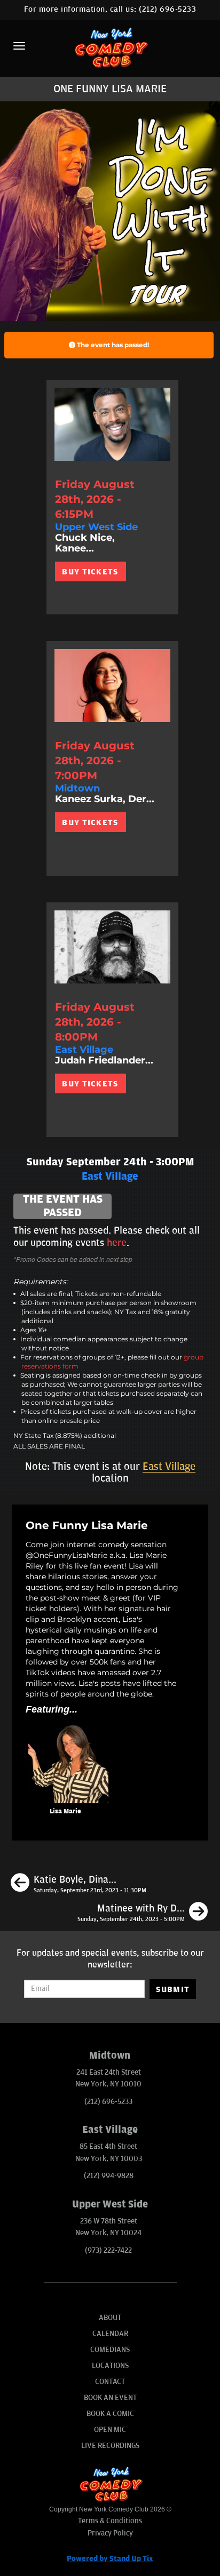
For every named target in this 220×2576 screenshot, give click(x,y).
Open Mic (110, 2430)
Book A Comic (110, 2414)
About (110, 2318)
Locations (110, 2366)
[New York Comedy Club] (110, 47)
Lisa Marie (65, 1811)
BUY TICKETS (90, 572)
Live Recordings (110, 2446)
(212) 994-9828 (109, 2176)
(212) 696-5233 (167, 9)
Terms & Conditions (110, 2521)
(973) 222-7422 (108, 2250)
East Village (169, 1467)
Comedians (110, 2350)
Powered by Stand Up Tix (110, 2559)
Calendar (110, 2334)
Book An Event (110, 2398)
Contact (110, 2382)
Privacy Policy (110, 2533)
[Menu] (19, 46)
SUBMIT (173, 1989)
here (117, 1243)
